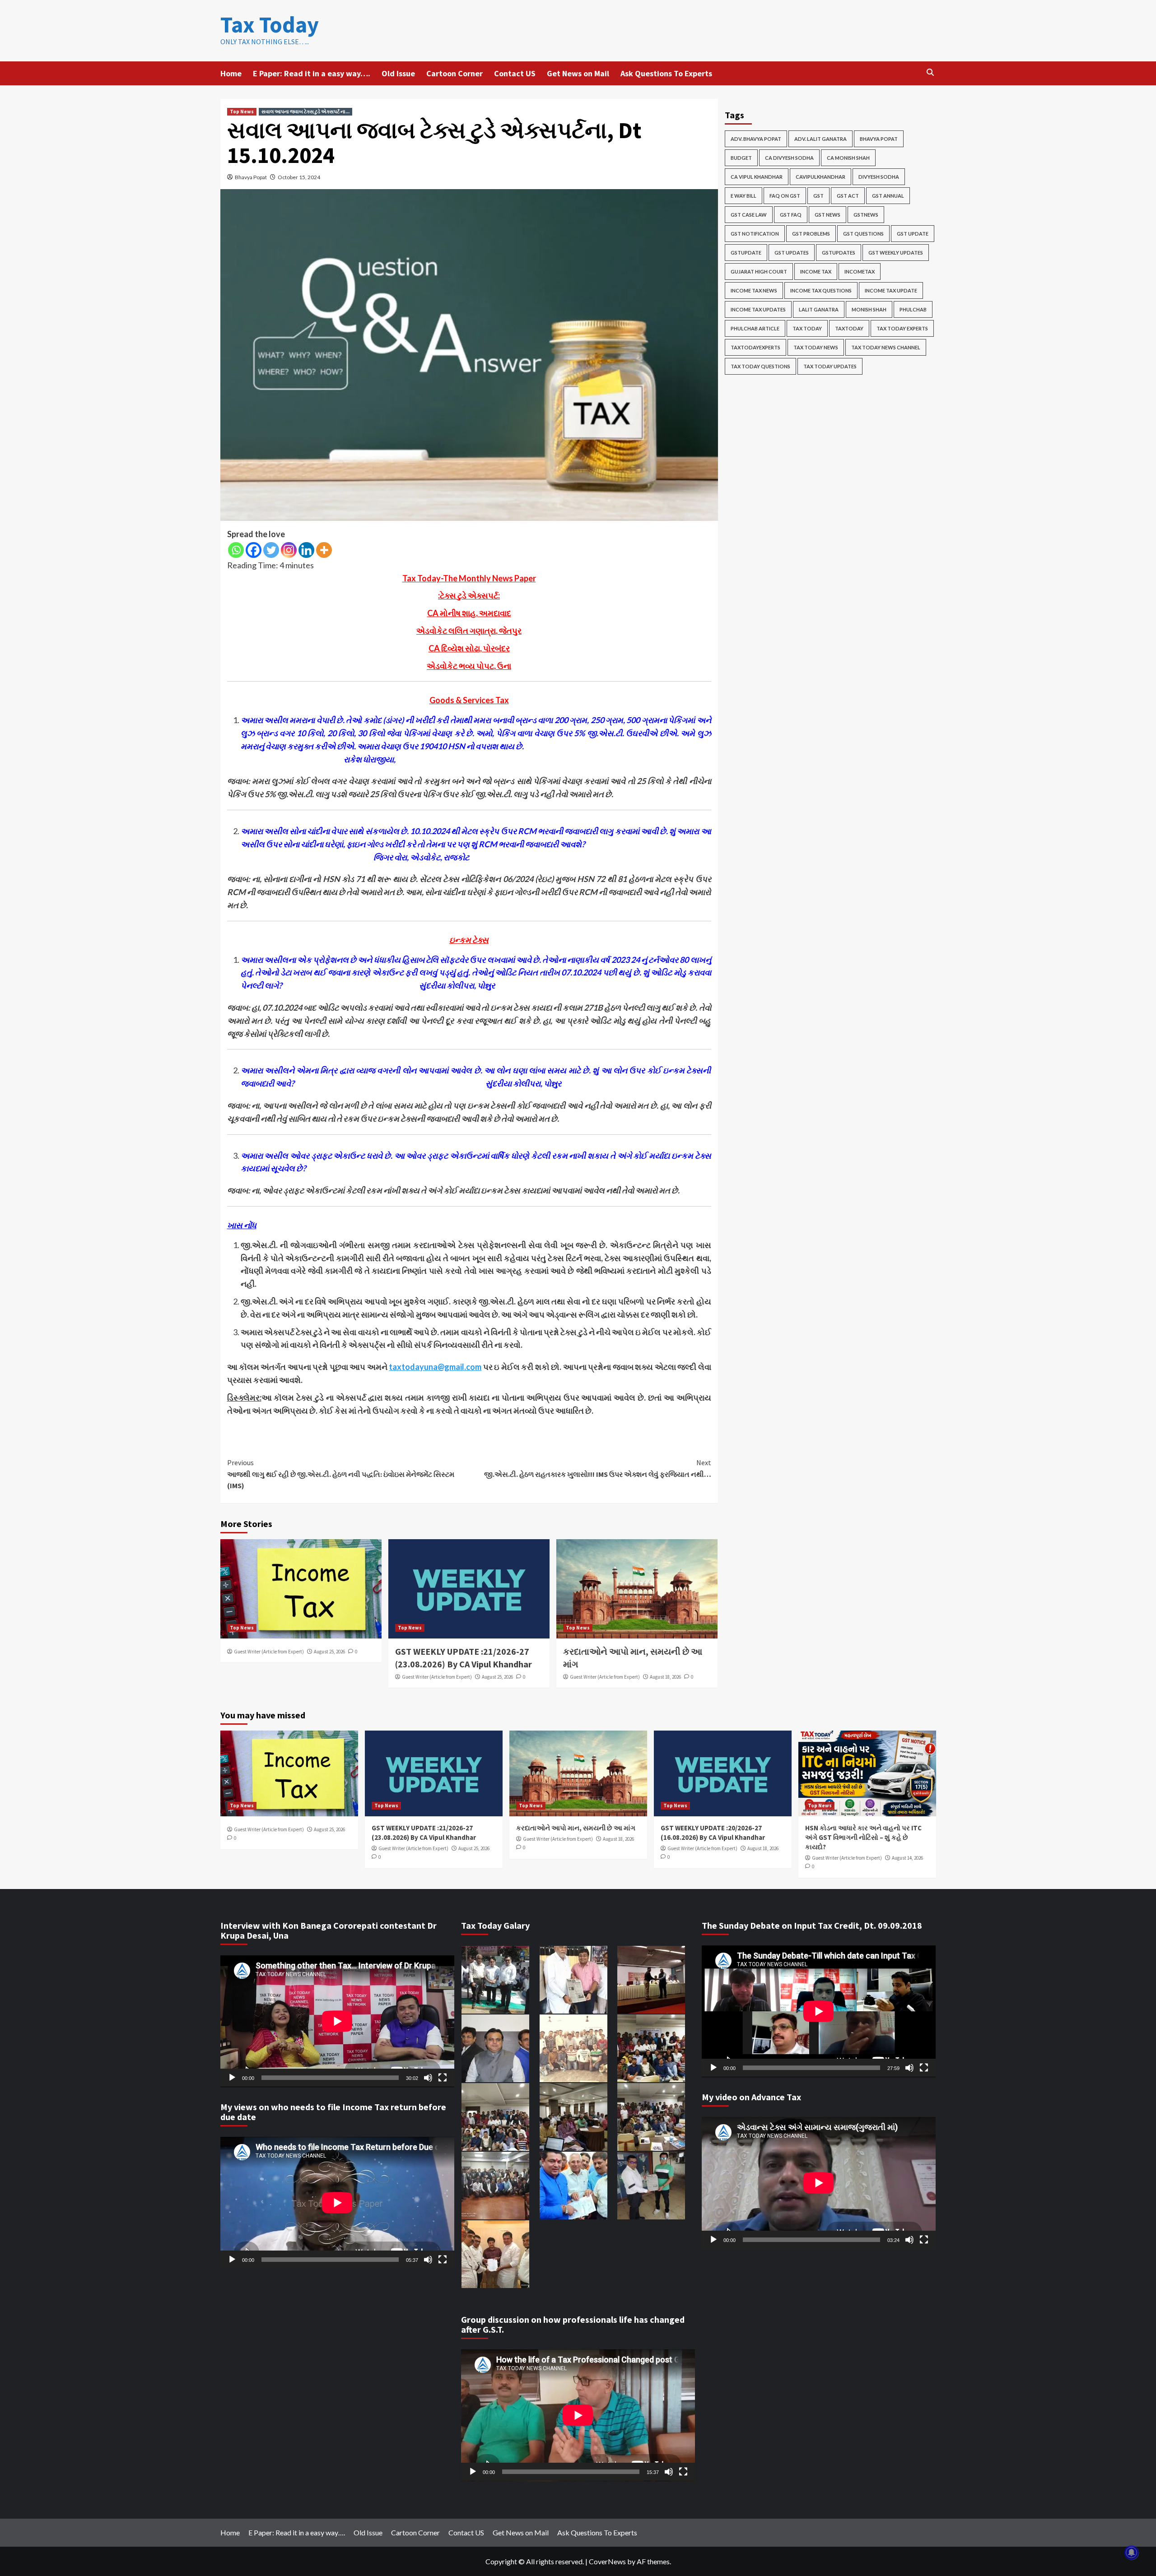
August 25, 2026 (329, 1652)
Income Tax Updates (758, 309)
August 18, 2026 (665, 1677)
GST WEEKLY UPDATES (896, 253)
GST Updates (792, 253)
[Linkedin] (306, 550)
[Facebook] (254, 550)
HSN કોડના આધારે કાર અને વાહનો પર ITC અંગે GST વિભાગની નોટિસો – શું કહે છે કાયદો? (863, 1837)
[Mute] (428, 2078)
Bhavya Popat (251, 177)
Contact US (515, 73)
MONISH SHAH (869, 309)
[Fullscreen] (443, 2078)
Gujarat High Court (759, 272)
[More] (324, 550)
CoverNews (607, 2561)
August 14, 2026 (907, 1858)
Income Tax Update (891, 290)
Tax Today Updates (830, 366)
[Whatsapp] (236, 550)
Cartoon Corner (454, 73)
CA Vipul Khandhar (757, 177)
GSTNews (866, 215)
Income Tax (816, 272)
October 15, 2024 (299, 177)
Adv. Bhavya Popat (756, 139)
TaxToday (849, 328)
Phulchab (913, 309)
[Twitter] (271, 550)
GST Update (913, 234)
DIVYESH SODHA (879, 177)
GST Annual (888, 196)
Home (231, 73)
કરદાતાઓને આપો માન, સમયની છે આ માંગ (576, 1828)
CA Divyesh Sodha (789, 158)
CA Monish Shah (848, 158)
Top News (242, 111)
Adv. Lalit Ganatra (820, 139)
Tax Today (270, 25)
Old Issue (398, 73)
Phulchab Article (755, 328)
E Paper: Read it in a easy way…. (312, 73)
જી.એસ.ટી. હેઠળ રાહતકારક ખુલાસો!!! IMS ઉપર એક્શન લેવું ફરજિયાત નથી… (598, 1468)
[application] (337, 2021)
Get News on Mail (578, 73)
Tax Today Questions (760, 366)
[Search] (930, 72)
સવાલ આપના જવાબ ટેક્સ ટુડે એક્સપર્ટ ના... (305, 111)
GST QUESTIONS (863, 234)
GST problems (811, 234)
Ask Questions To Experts (666, 73)
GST (818, 196)
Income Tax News (754, 290)
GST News (827, 215)
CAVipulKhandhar (820, 177)
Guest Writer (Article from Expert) (269, 1652)
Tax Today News (816, 347)
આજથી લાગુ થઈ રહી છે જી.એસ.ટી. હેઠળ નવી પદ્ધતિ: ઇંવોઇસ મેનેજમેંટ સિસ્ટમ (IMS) (341, 1474)
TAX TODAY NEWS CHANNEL (886, 347)
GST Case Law (749, 215)
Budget (741, 158)
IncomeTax (860, 272)
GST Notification (755, 234)
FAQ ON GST (785, 196)
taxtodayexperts (755, 347)
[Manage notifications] (1132, 2553)
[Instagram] (289, 550)
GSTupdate (746, 253)
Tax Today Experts (902, 328)
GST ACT (848, 196)
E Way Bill (743, 196)
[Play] (232, 2078)
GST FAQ (791, 215)
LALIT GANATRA (819, 309)
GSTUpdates (839, 253)
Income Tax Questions (821, 290)
